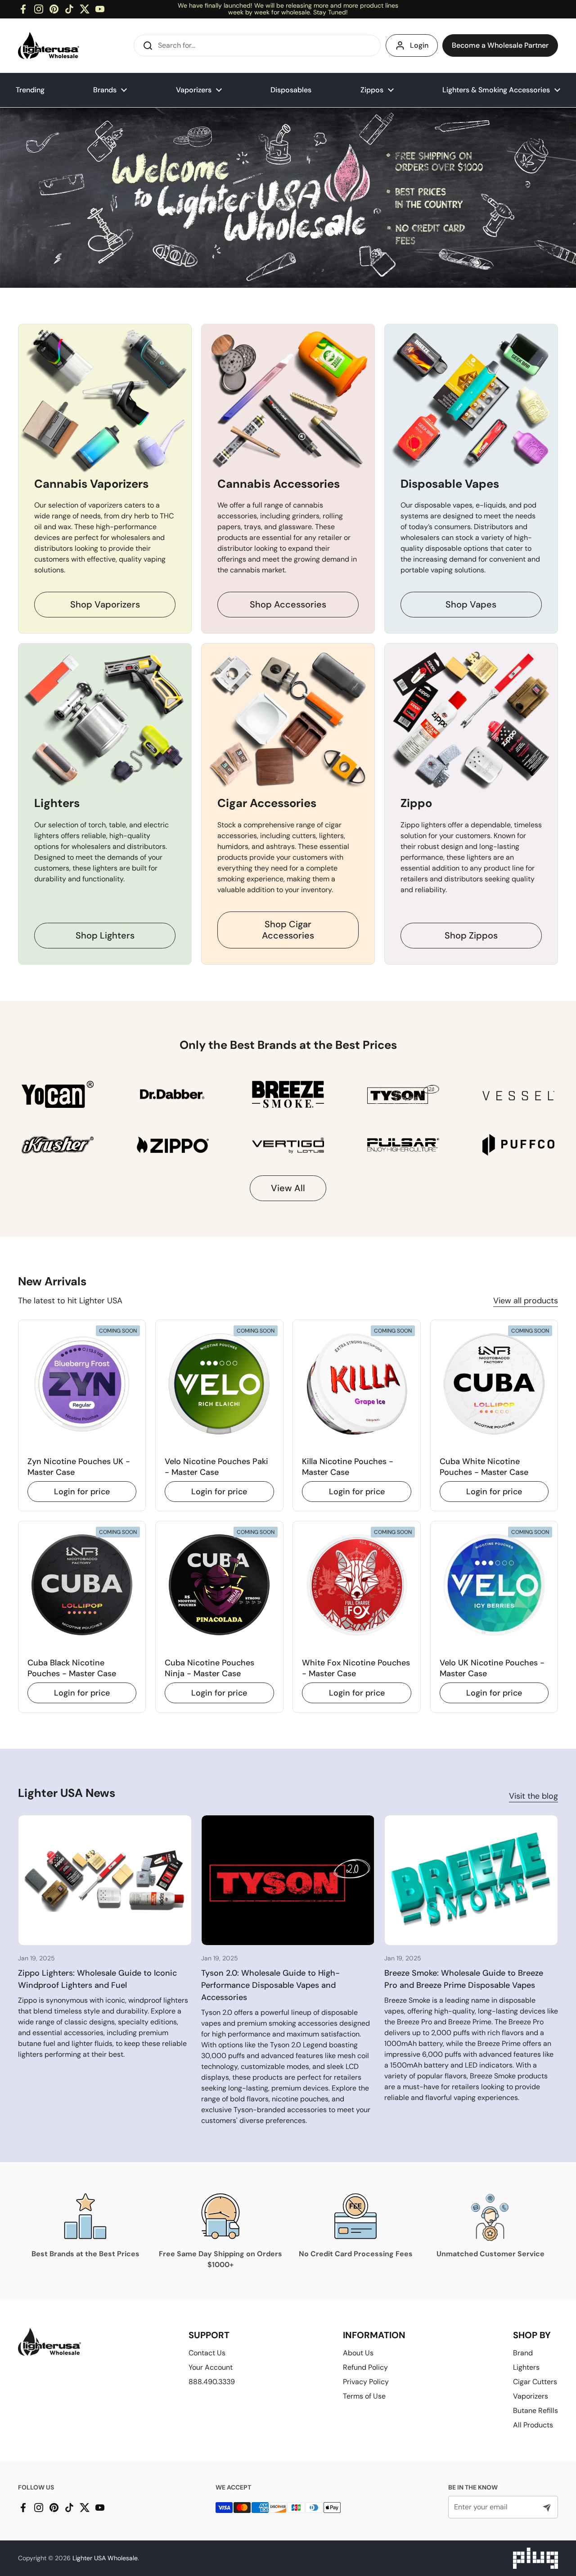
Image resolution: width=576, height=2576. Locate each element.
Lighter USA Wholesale (105, 2558)
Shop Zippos (471, 935)
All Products (533, 2425)
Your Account (211, 2367)
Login (419, 45)
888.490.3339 (212, 2382)
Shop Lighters (105, 935)
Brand (523, 2353)
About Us (358, 2353)
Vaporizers (531, 2396)
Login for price (82, 1492)
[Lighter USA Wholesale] (49, 45)
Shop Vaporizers (105, 604)
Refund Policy (365, 2367)
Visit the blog (533, 1796)
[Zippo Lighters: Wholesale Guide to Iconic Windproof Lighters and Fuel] (105, 1880)
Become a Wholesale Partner (500, 45)
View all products (526, 1301)
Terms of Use (364, 2396)
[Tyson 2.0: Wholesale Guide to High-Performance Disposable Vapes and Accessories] (288, 1880)
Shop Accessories (288, 604)
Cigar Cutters (535, 2382)
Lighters (526, 2367)
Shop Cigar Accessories (288, 930)
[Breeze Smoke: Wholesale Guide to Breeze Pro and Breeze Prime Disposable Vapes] (471, 1880)
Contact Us (207, 2353)
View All (288, 1188)
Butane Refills (535, 2410)
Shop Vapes (471, 604)
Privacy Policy (366, 2382)
